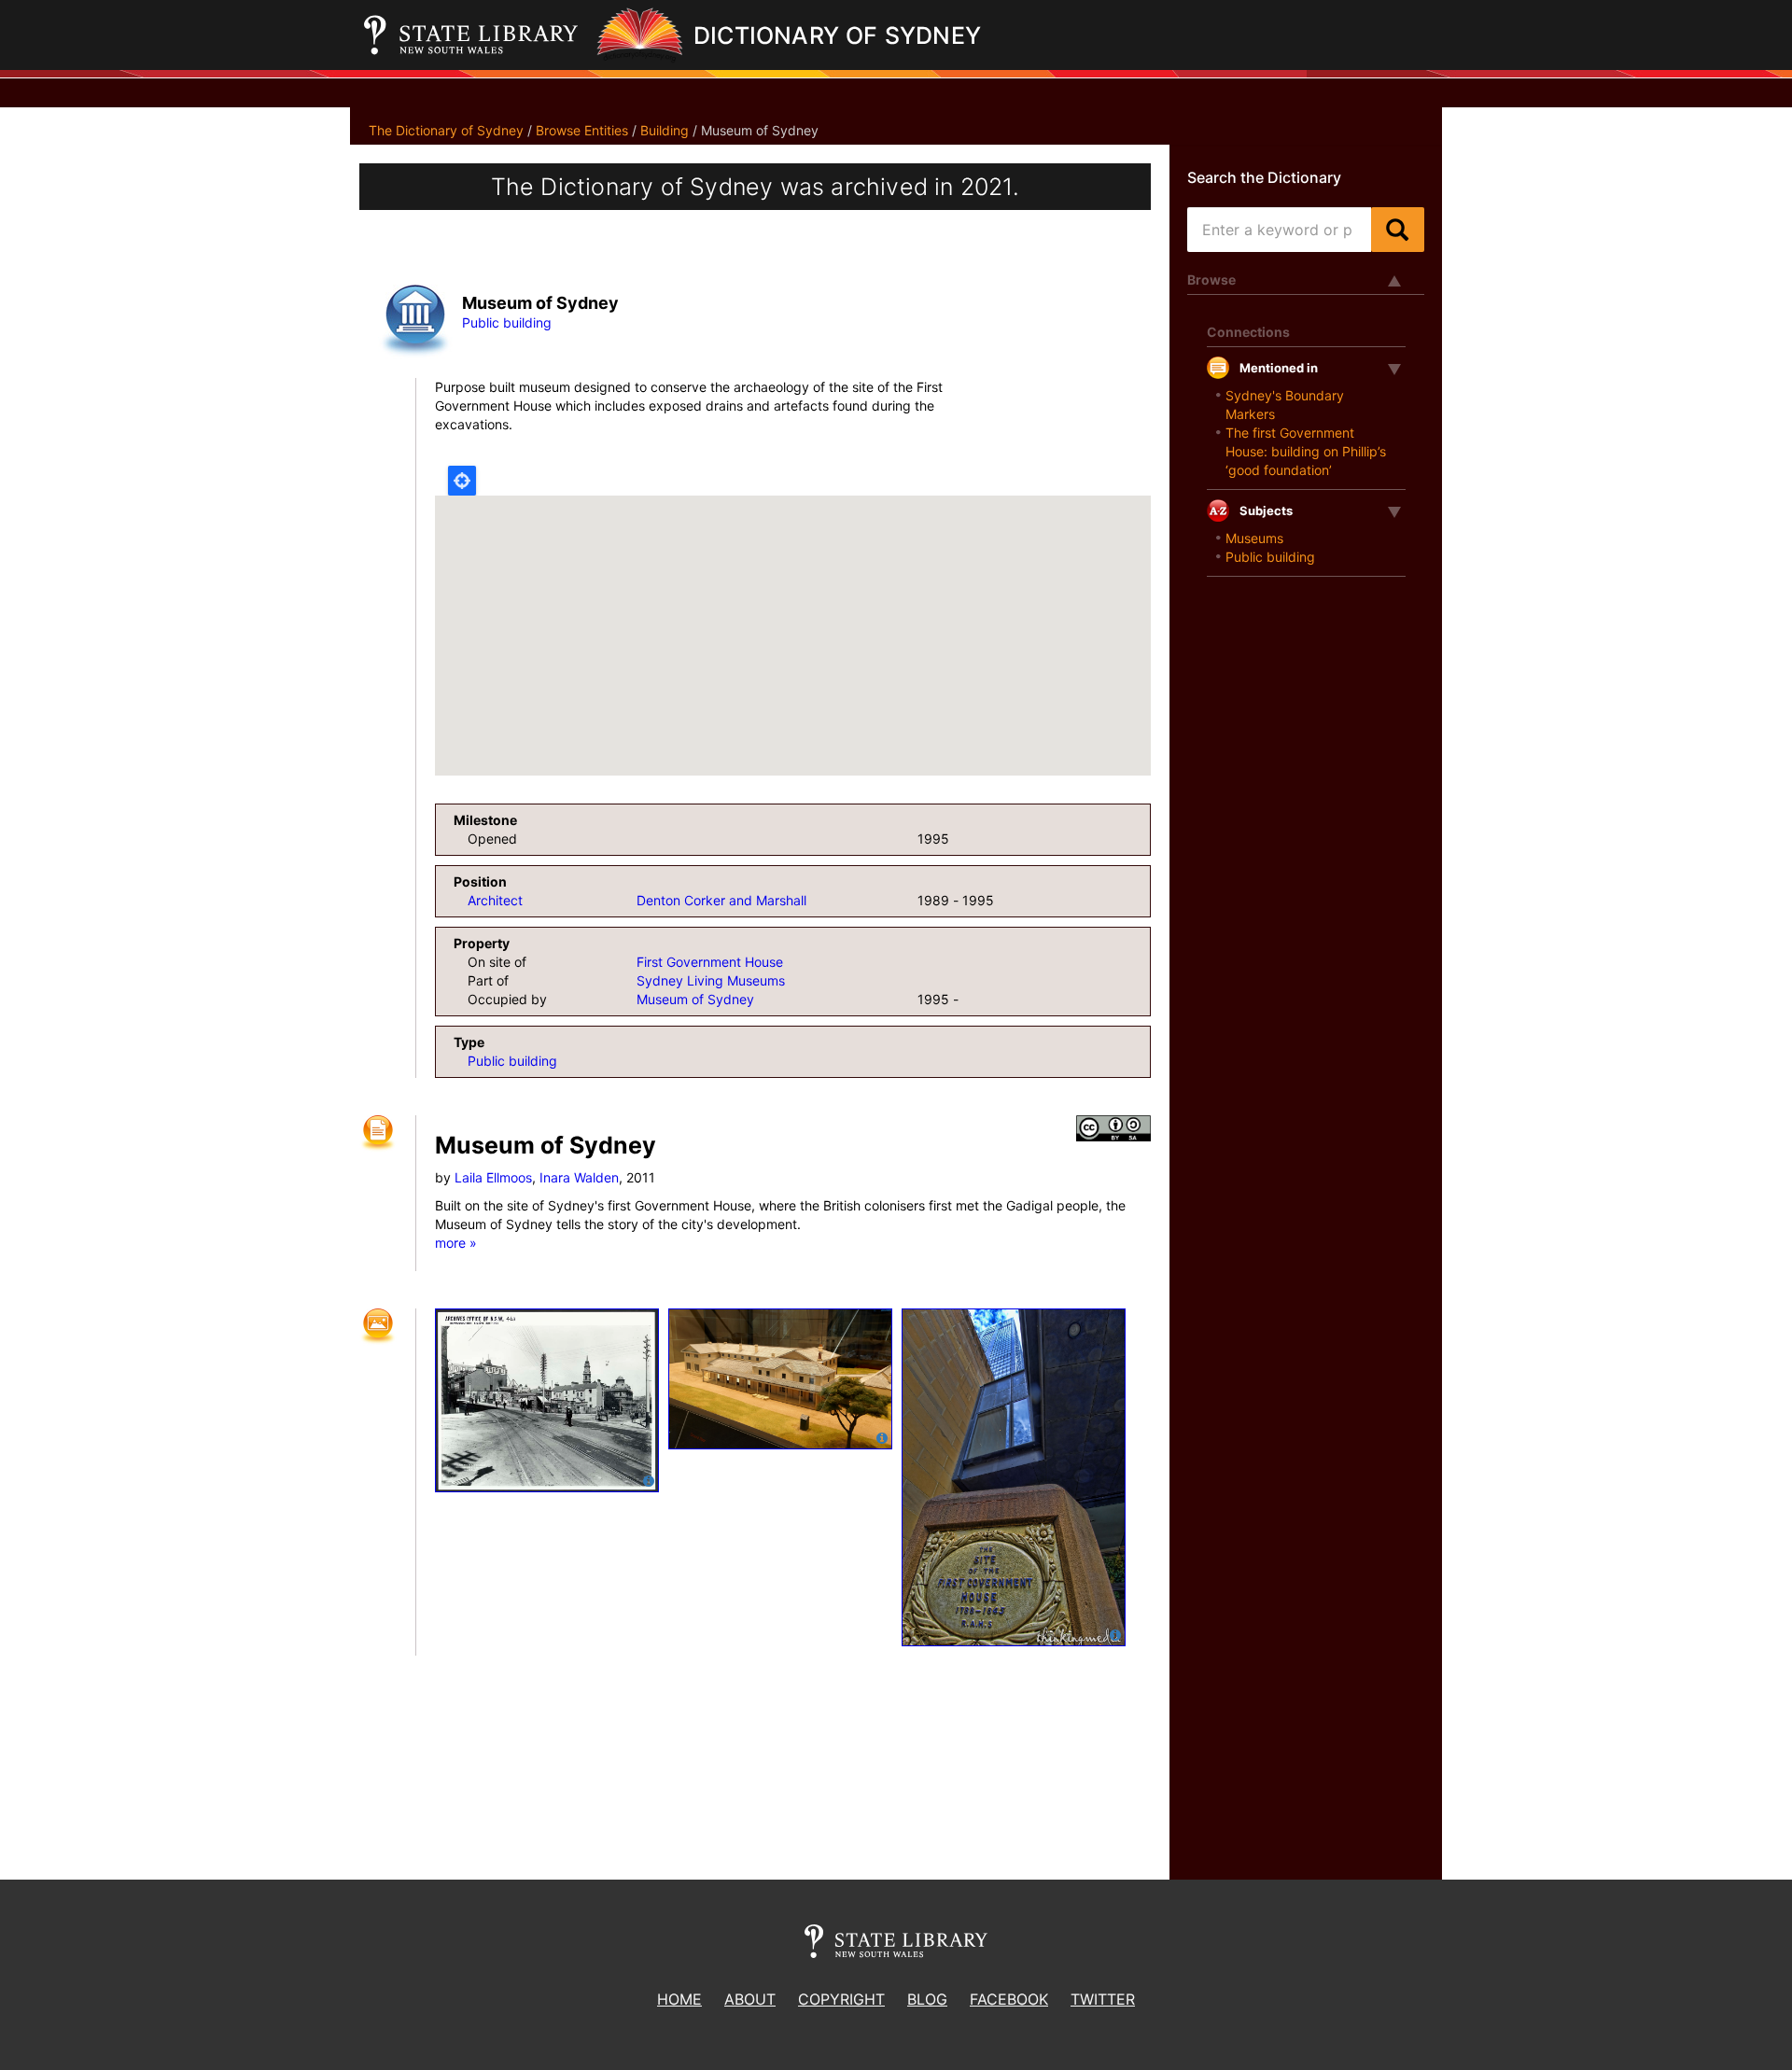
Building (665, 130)
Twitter (1103, 1999)
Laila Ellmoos (493, 1177)
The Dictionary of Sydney (446, 130)
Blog (927, 1999)
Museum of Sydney (695, 999)
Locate (462, 481)
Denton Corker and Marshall (721, 900)
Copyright (841, 1999)
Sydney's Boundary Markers (1285, 405)
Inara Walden (579, 1177)
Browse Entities (582, 130)
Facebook (1009, 1999)
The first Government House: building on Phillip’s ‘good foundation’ (1306, 451)
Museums (1254, 538)
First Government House (710, 962)
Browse (1211, 280)
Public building (507, 322)
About (750, 1999)
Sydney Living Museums (711, 980)
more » (456, 1243)
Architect (495, 900)
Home (679, 1999)
